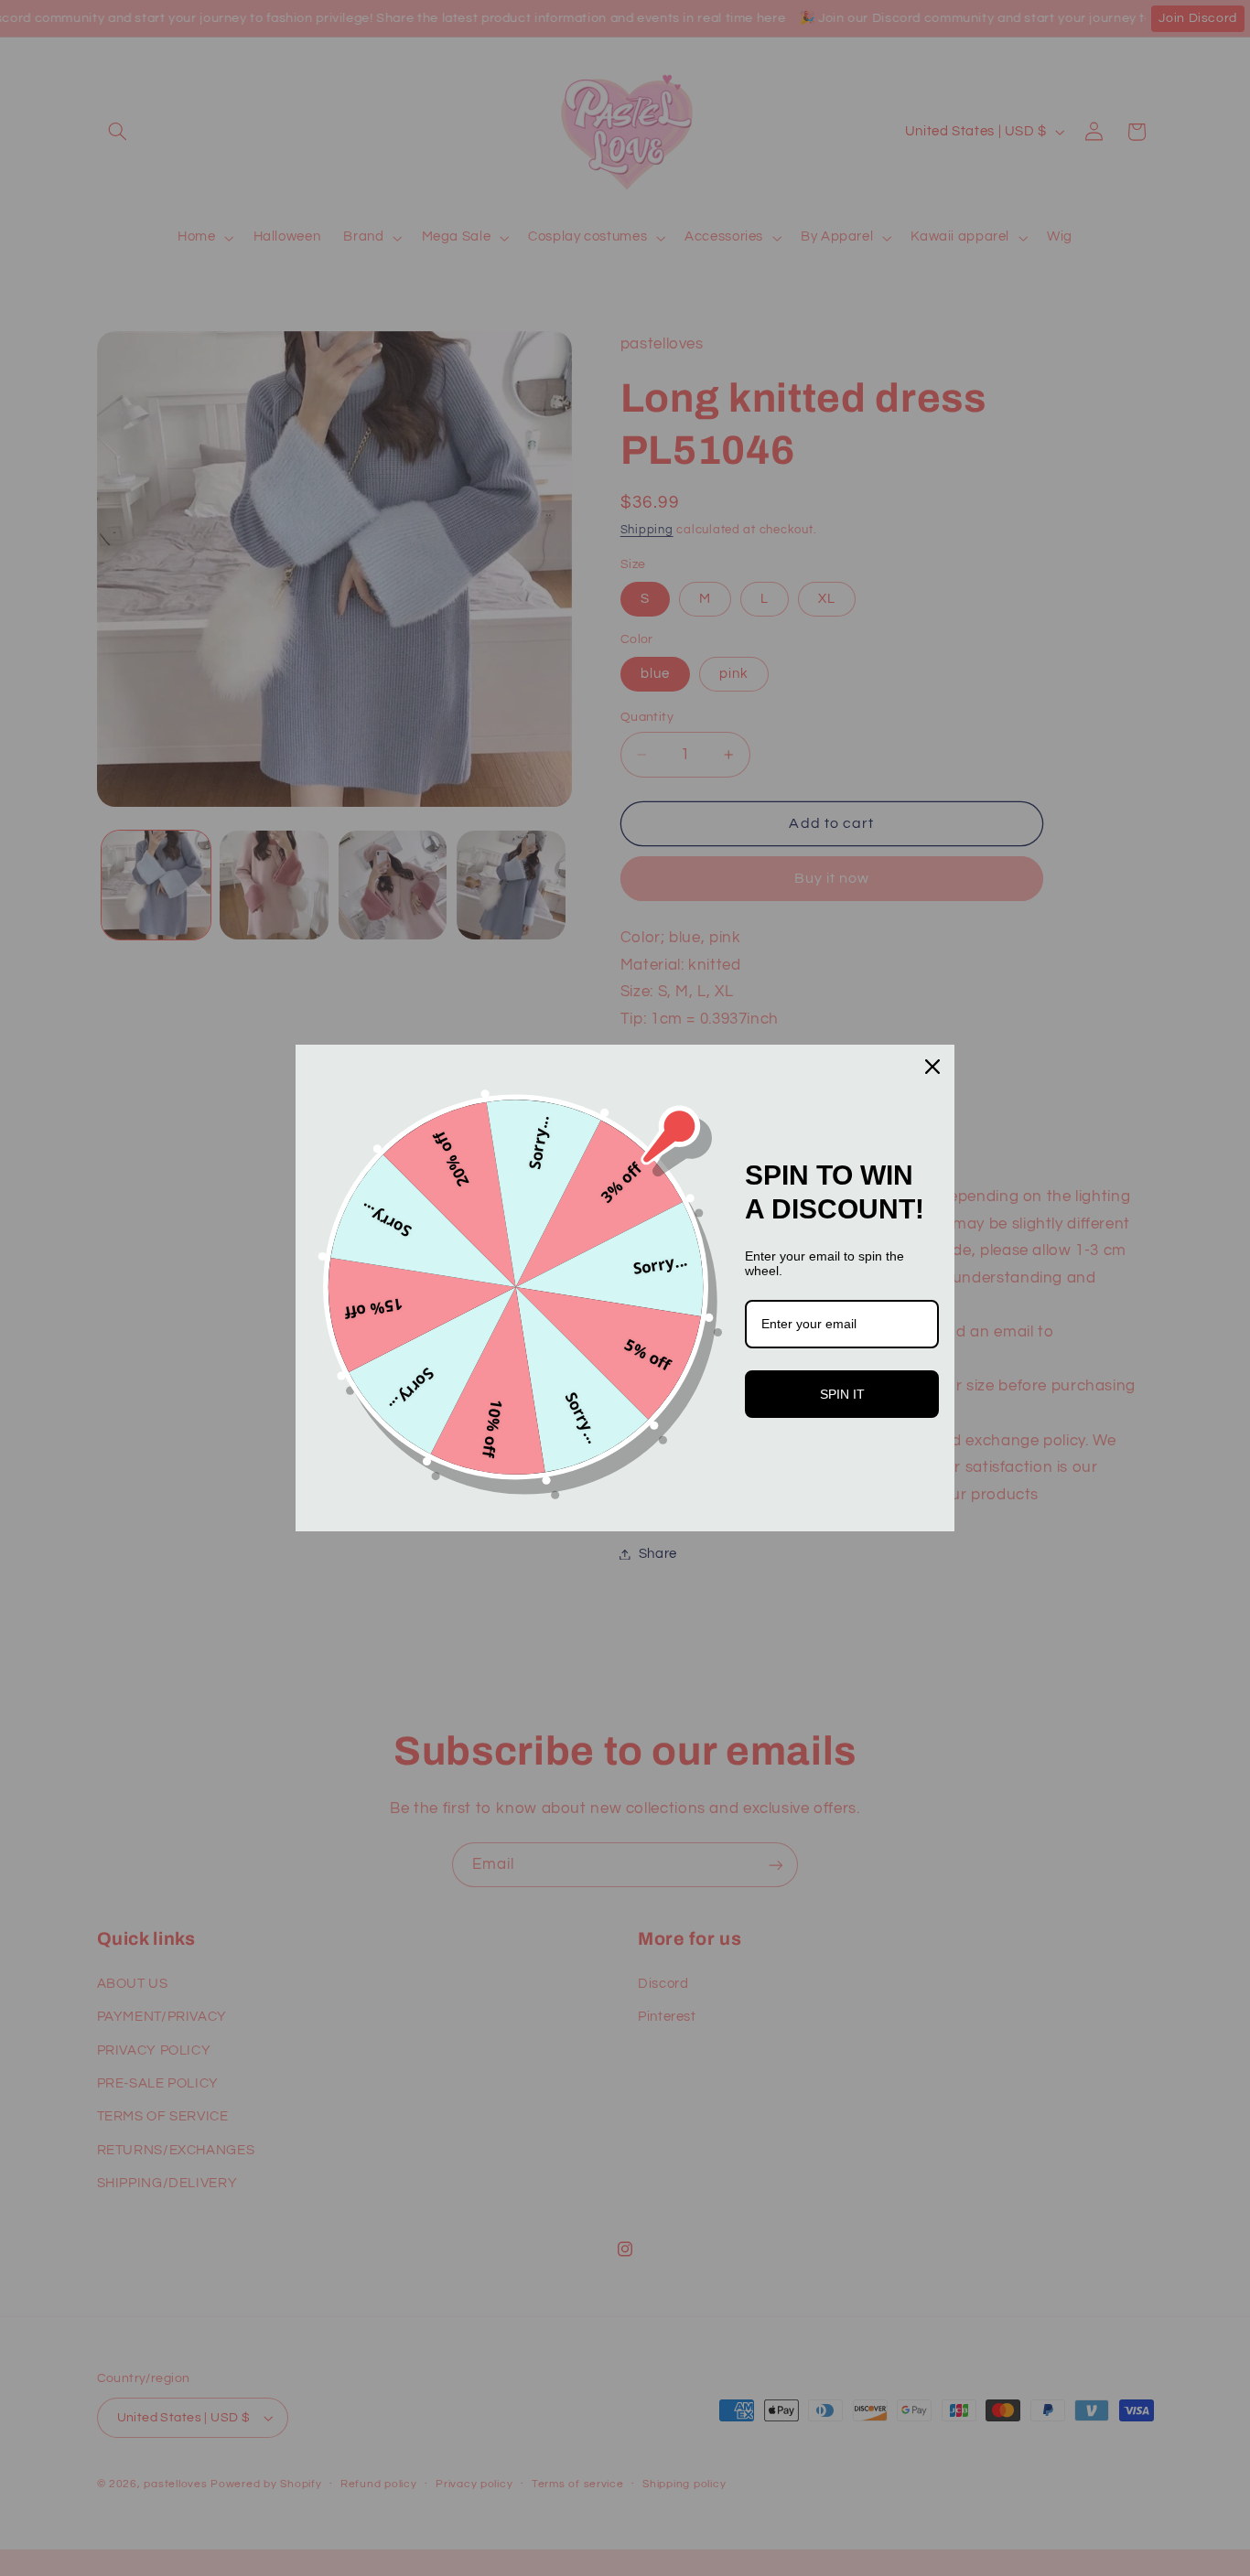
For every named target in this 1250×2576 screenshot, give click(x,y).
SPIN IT (842, 1394)
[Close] (932, 1067)
